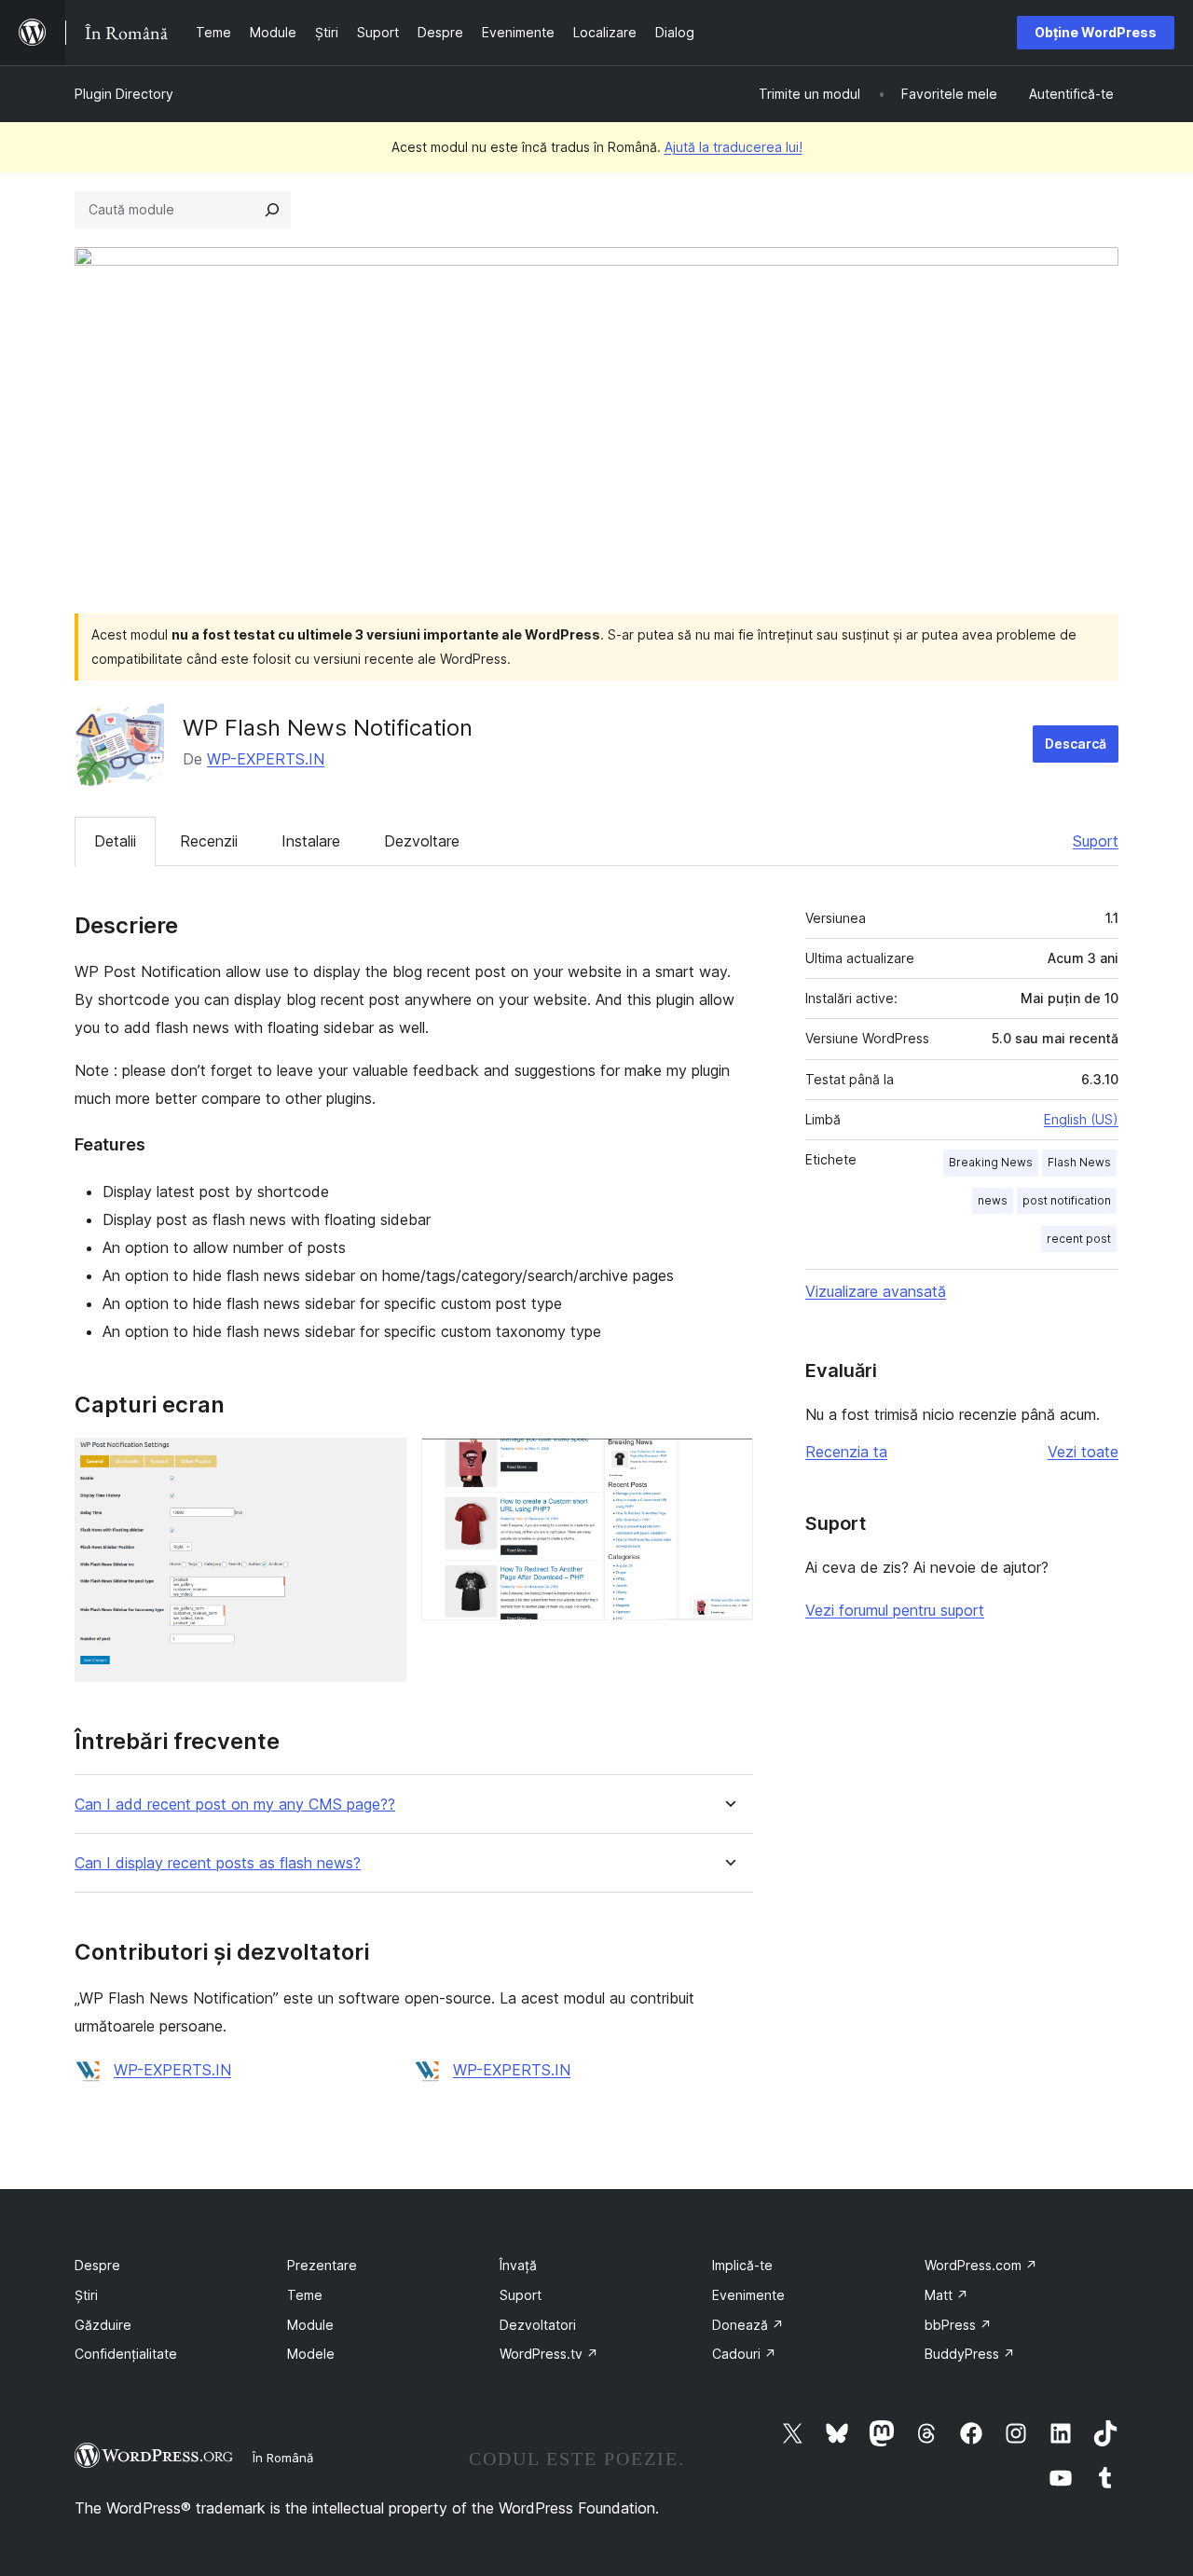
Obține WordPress (1096, 32)
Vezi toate (1083, 1452)
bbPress (958, 2325)
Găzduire (103, 2325)
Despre (97, 2265)
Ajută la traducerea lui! (734, 147)
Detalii (115, 841)
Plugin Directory (124, 94)
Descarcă (1076, 744)
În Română (283, 2458)
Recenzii (209, 841)
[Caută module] (272, 210)
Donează (748, 2325)
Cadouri (744, 2354)
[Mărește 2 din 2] (728, 1463)
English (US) (1081, 1119)
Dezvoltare (422, 841)
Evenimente (748, 2295)
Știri (86, 2295)
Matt (946, 2295)
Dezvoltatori (538, 2325)
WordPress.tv (549, 2354)
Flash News (1079, 1162)
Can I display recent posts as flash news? (218, 1863)
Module (310, 2325)
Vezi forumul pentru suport (895, 1610)
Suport (1096, 841)
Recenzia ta (846, 1452)
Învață (518, 2265)
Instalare (311, 841)
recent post (1079, 1239)
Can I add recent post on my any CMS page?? (235, 1805)
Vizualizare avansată (876, 1291)
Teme (305, 2295)
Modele (311, 2354)
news (993, 1200)
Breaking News (991, 1162)
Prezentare (322, 2265)
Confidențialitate (126, 2354)
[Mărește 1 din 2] (381, 1463)
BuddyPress (970, 2354)
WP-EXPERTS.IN (266, 759)
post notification (1067, 1200)
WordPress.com (981, 2265)
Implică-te (742, 2265)
